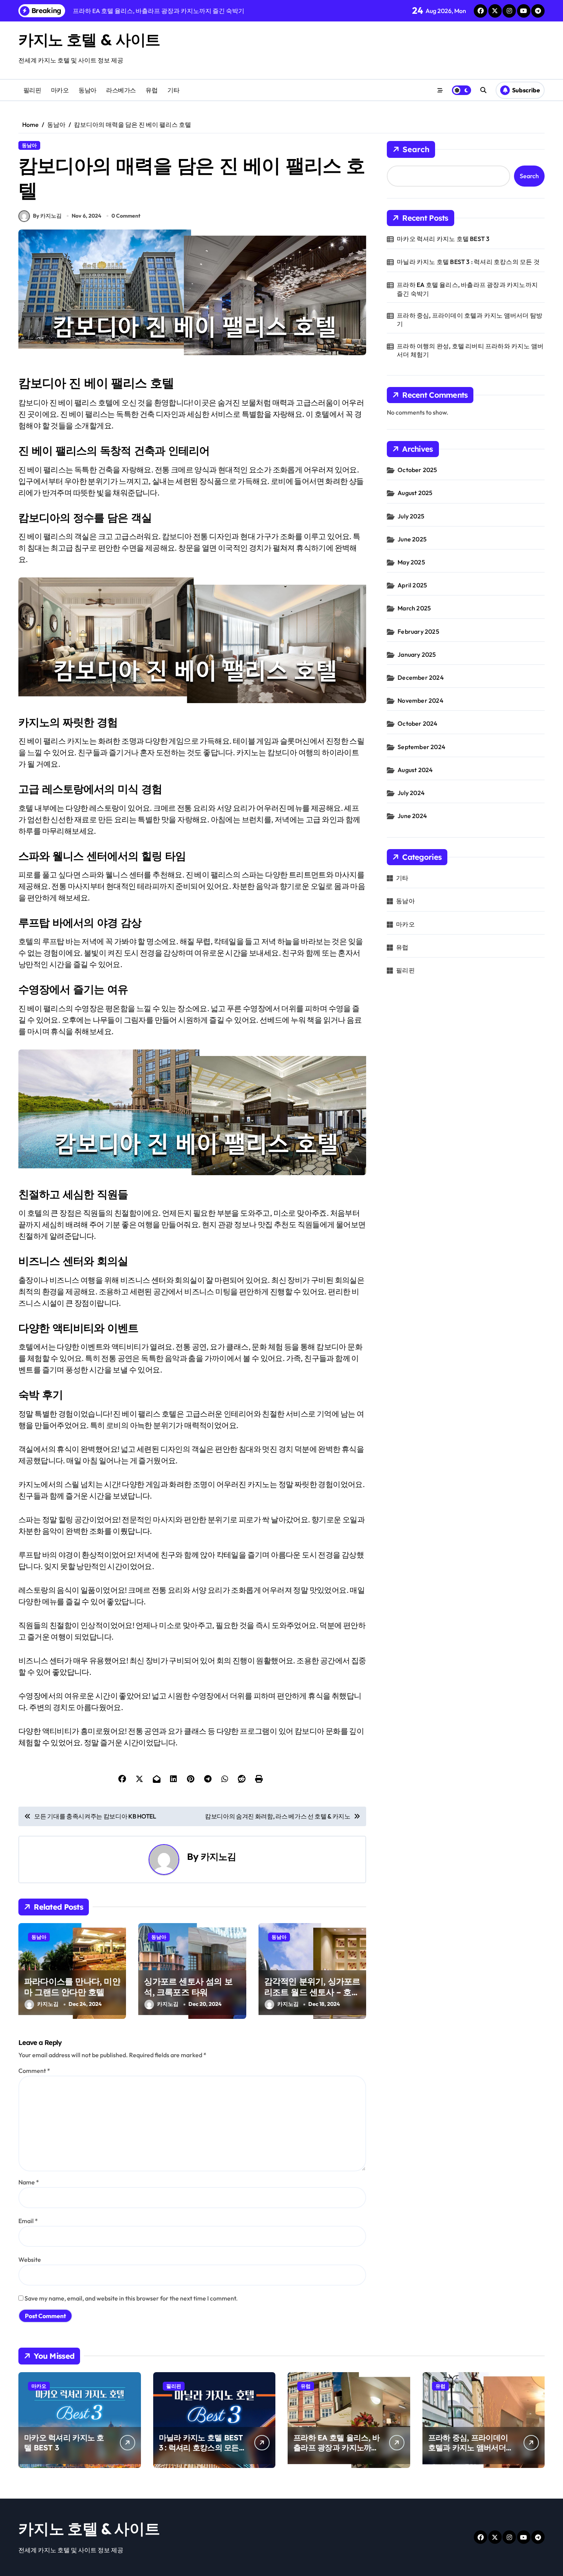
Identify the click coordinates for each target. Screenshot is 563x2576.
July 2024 (411, 793)
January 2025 (417, 654)
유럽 (151, 90)
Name (29, 2182)
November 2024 (421, 700)
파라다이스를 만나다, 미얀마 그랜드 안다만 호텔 (72, 1987)
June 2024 (412, 816)
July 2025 (411, 516)
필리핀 (32, 90)
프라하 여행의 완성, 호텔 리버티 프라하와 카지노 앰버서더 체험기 (470, 350)
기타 (173, 90)
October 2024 (417, 723)
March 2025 (414, 608)
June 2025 (412, 539)
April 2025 (412, 585)
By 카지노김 (47, 216)
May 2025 (411, 562)
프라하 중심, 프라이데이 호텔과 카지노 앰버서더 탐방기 (470, 320)
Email (28, 2221)
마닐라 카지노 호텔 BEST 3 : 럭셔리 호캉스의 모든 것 (468, 262)
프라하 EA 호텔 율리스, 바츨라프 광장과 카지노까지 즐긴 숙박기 (467, 289)
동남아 (88, 90)
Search (416, 149)
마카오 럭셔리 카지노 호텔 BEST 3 (443, 239)
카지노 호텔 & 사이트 (89, 39)
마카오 (60, 90)
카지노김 (218, 1856)
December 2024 (421, 677)
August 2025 (415, 493)
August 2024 (415, 770)
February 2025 (418, 631)
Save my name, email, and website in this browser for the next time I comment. (131, 2298)
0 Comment (126, 216)
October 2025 (417, 470)
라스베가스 (121, 90)
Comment (34, 2071)
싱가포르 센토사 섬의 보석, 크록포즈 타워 (188, 1987)
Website (30, 2260)
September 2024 (421, 747)
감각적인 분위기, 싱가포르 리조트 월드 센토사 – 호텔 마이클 (312, 1992)
